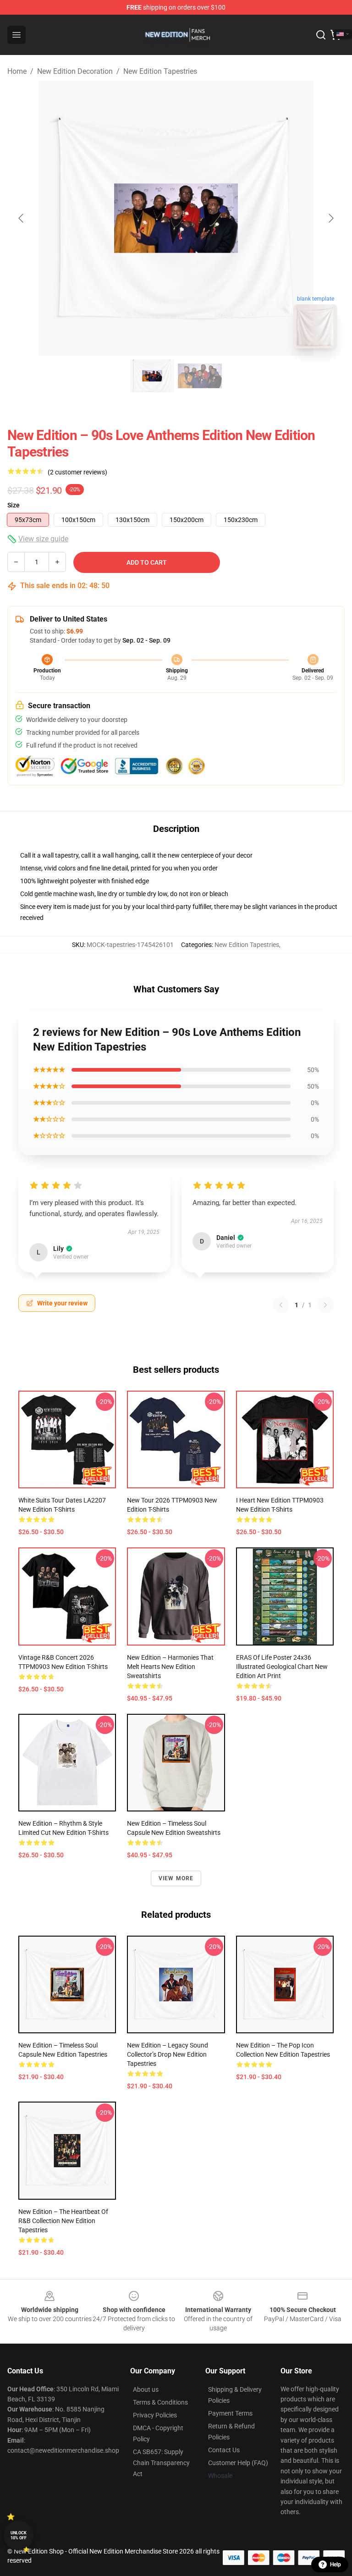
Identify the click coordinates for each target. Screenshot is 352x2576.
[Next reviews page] (325, 1305)
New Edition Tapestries (160, 71)
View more (176, 1878)
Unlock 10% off (19, 2535)
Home (17, 71)
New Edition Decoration (75, 71)
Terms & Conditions (160, 2402)
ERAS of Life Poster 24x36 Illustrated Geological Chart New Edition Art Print (282, 1667)
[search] (321, 35)
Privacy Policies (155, 2415)
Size (14, 505)
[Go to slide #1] (152, 376)
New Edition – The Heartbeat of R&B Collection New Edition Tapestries (63, 2221)
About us (146, 2389)
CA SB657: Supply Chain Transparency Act (161, 2463)
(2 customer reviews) (77, 472)
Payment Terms (230, 2413)
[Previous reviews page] (281, 1305)
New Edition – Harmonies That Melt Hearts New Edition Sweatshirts (170, 1667)
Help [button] (335, 2565)
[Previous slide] (22, 218)
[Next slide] (330, 218)
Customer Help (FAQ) (238, 2463)
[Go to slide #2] (200, 376)
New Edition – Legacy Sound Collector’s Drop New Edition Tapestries (168, 2054)
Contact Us (224, 2450)
